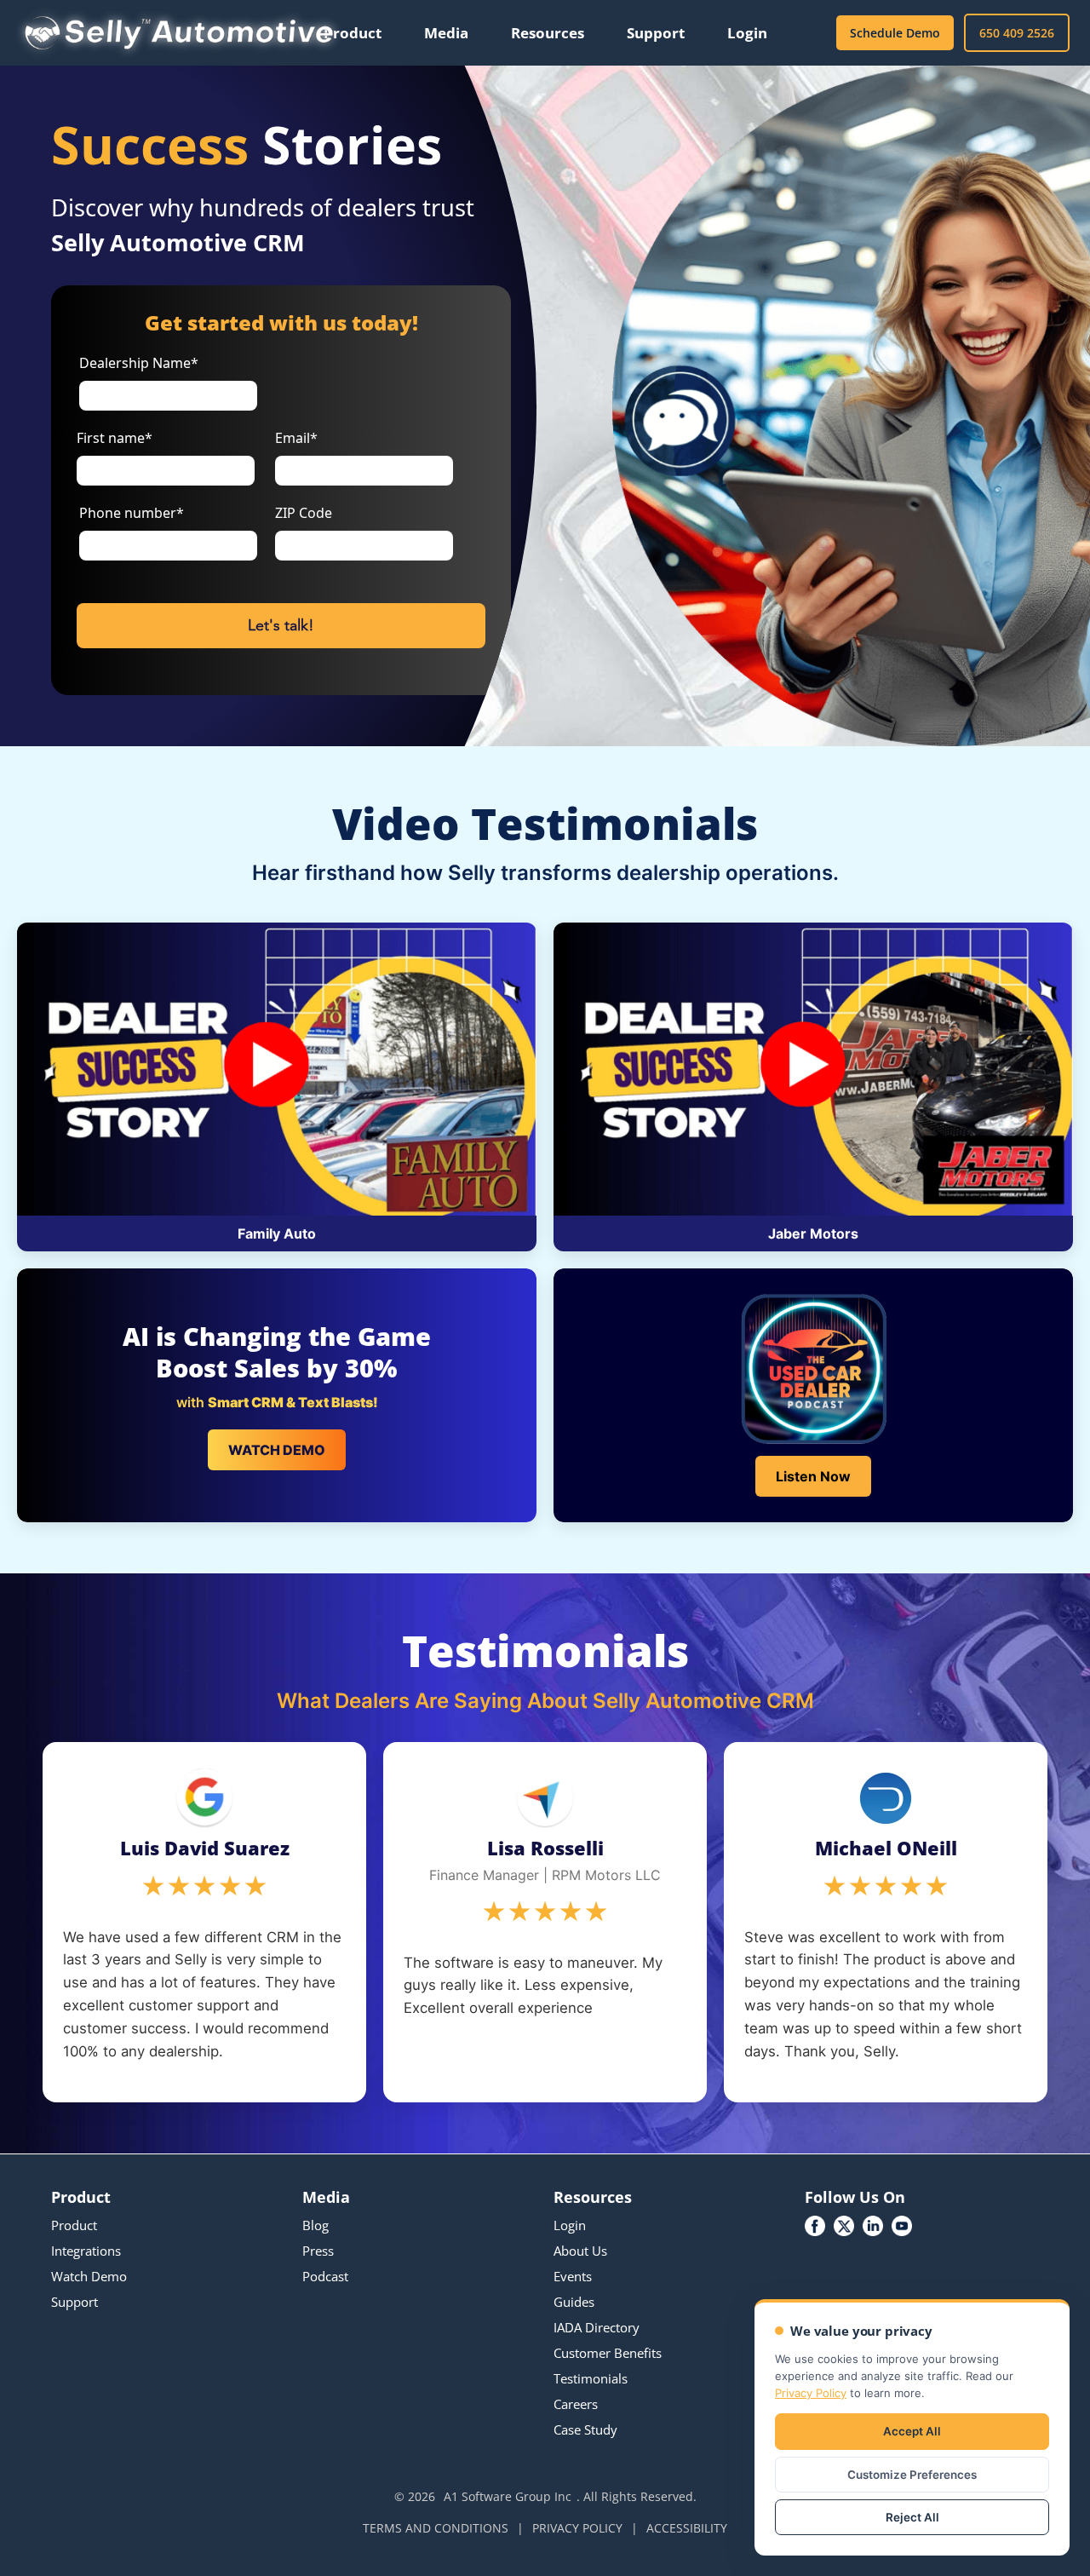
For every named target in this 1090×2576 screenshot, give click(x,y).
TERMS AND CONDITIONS (436, 2528)
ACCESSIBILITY (687, 2528)
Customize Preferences (912, 2475)
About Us (580, 2251)
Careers (576, 2404)
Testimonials (591, 2378)
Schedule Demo (895, 33)
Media (446, 33)
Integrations (86, 2251)
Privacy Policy (811, 2393)
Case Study (585, 2429)
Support (656, 33)
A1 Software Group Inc (508, 2496)
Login (747, 33)
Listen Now (813, 1476)
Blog (316, 2225)
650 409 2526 (1017, 33)
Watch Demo (89, 2276)
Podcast (325, 2276)
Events (573, 2276)
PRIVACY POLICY (577, 2528)
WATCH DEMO (277, 1450)
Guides (574, 2302)
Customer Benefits (608, 2353)
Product (353, 33)
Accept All (912, 2431)
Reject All (912, 2517)
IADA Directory (597, 2327)
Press (318, 2251)
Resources (548, 33)
